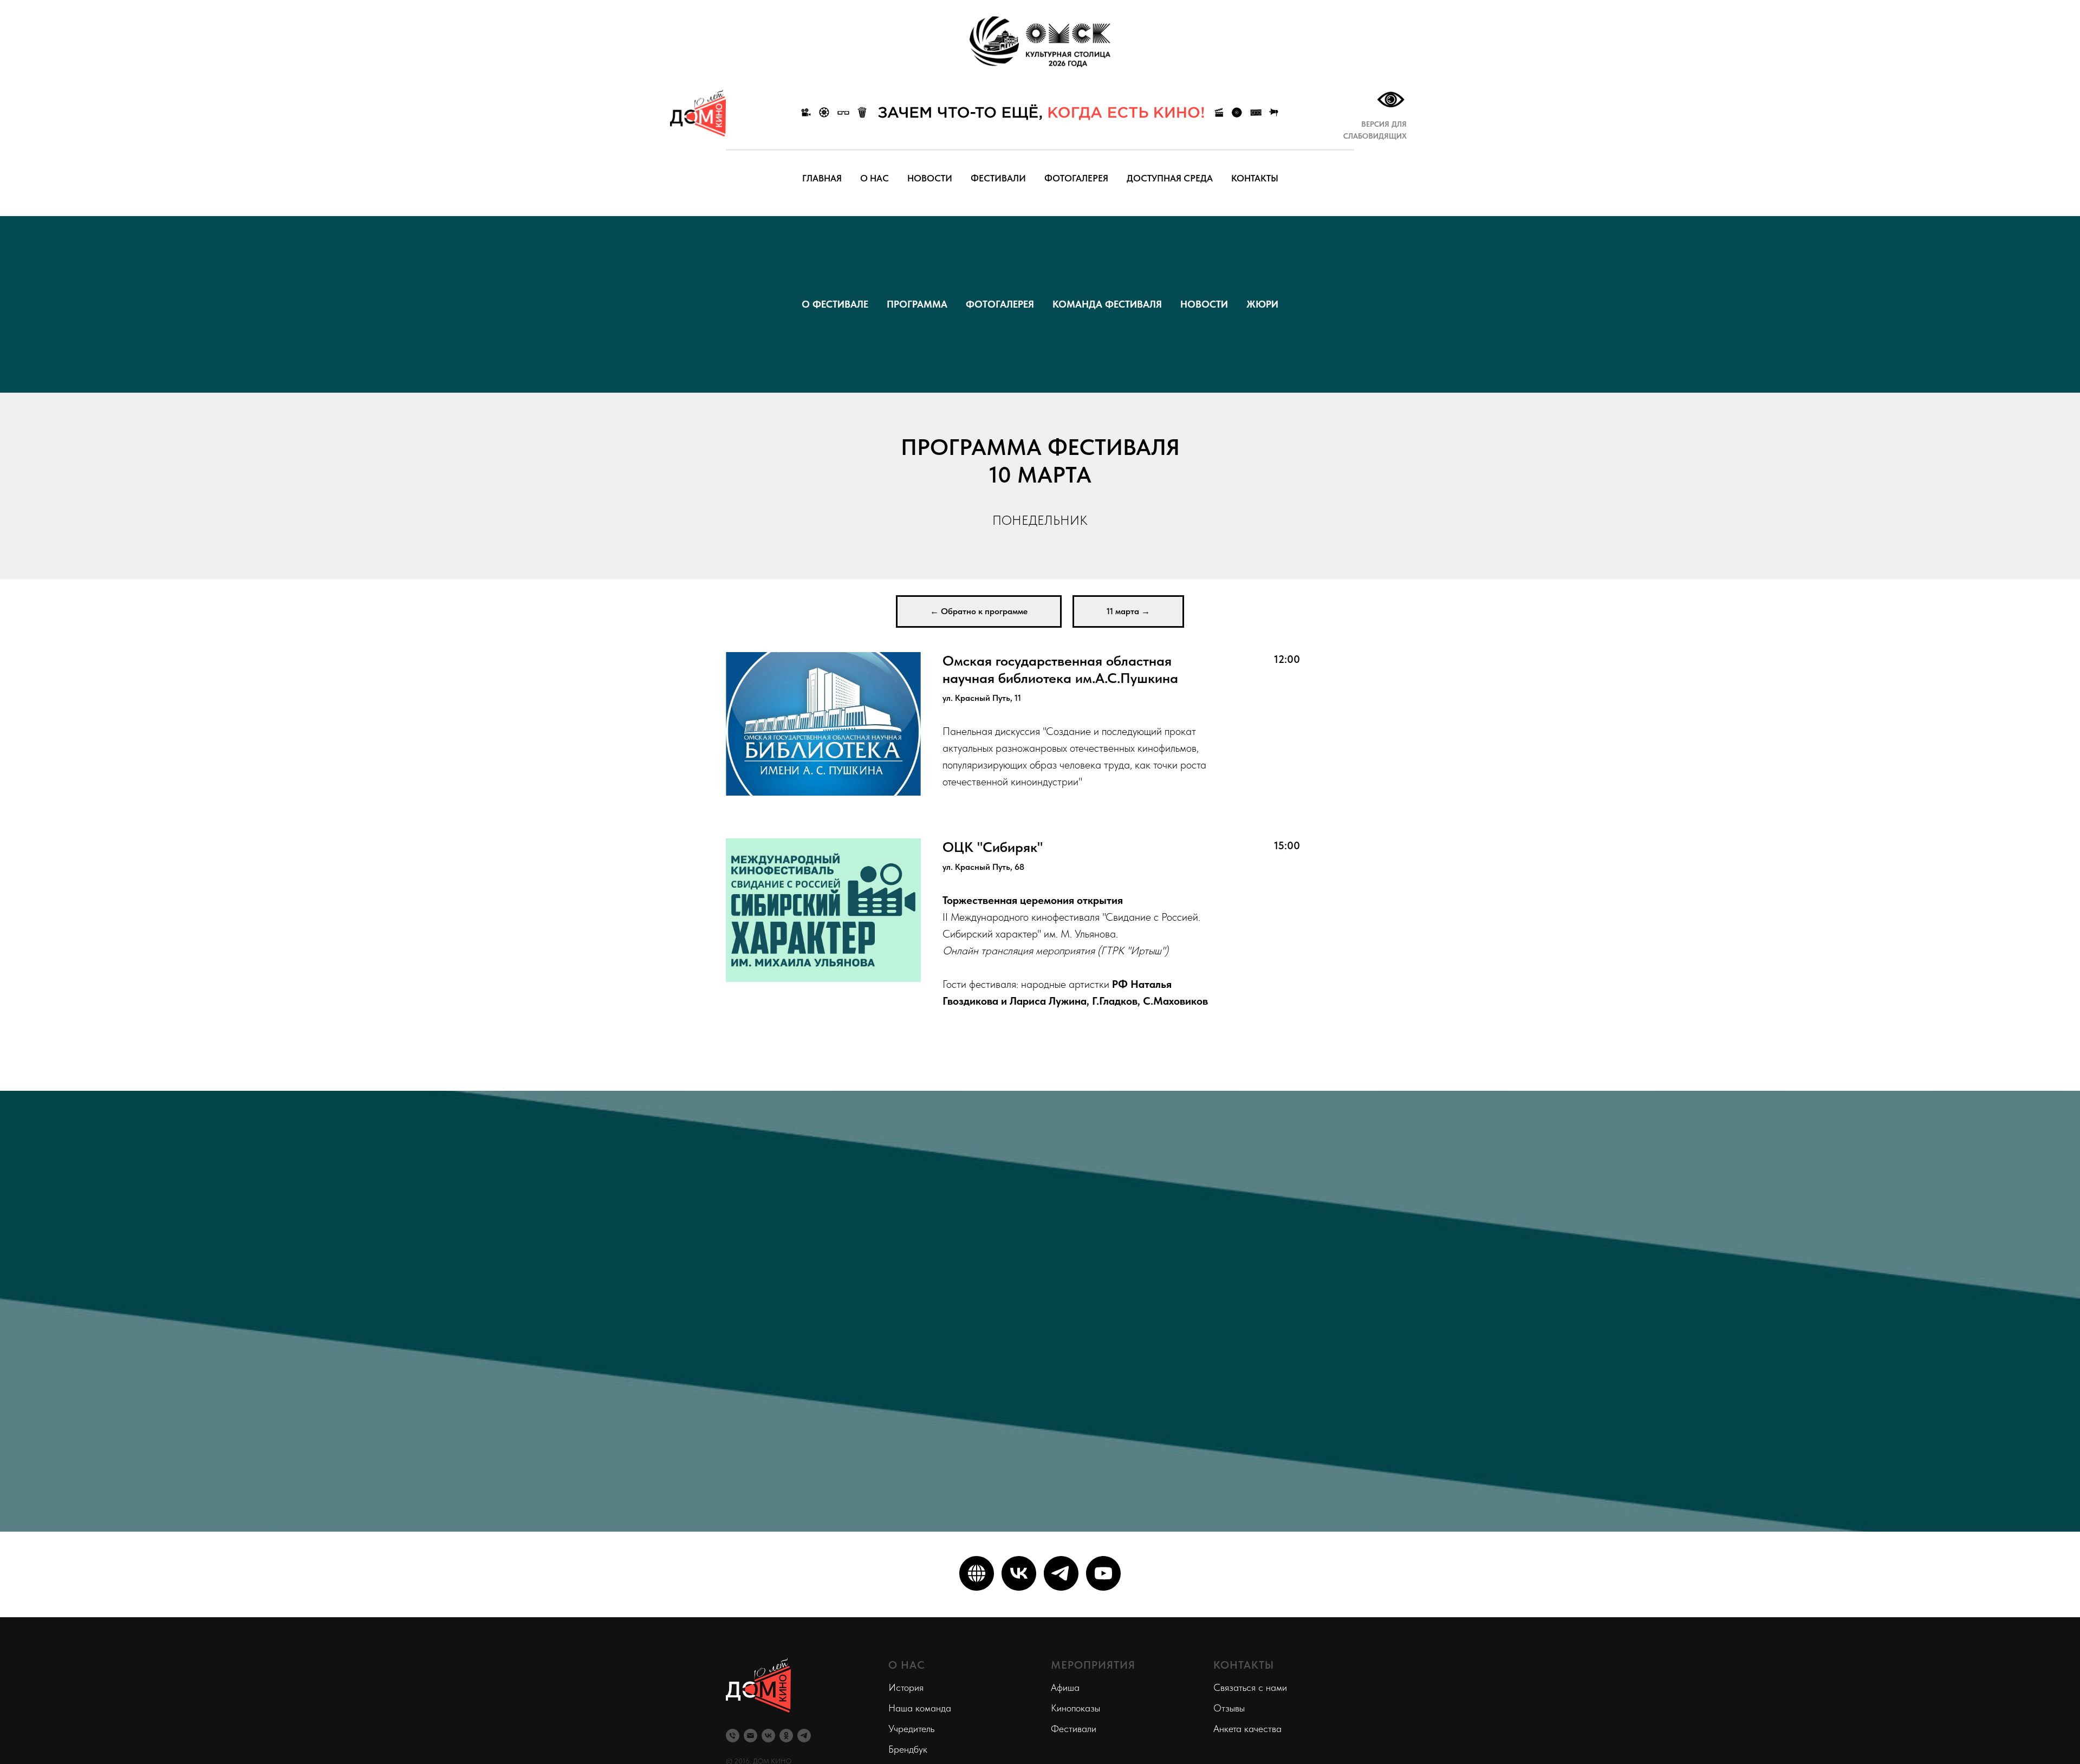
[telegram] (1061, 1573)
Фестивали (1074, 1729)
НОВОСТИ (930, 178)
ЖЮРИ (1262, 304)
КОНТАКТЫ (1255, 178)
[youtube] (1103, 1573)
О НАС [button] (875, 178)
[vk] (1019, 1573)
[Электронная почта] (750, 1736)
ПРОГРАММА (917, 304)
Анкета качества (1247, 1729)
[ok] (786, 1736)
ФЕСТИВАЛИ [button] (998, 178)
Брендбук (908, 1749)
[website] (977, 1573)
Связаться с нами (1250, 1687)
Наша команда (920, 1708)
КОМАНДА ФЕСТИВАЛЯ (1107, 304)
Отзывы (1229, 1708)
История (906, 1687)
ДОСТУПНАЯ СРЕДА (1170, 178)
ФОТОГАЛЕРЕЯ (1076, 178)
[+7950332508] (733, 1736)
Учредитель (911, 1729)
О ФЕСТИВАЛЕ (835, 304)
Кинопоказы (1075, 1708)
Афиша (1065, 1687)
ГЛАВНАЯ (822, 178)
